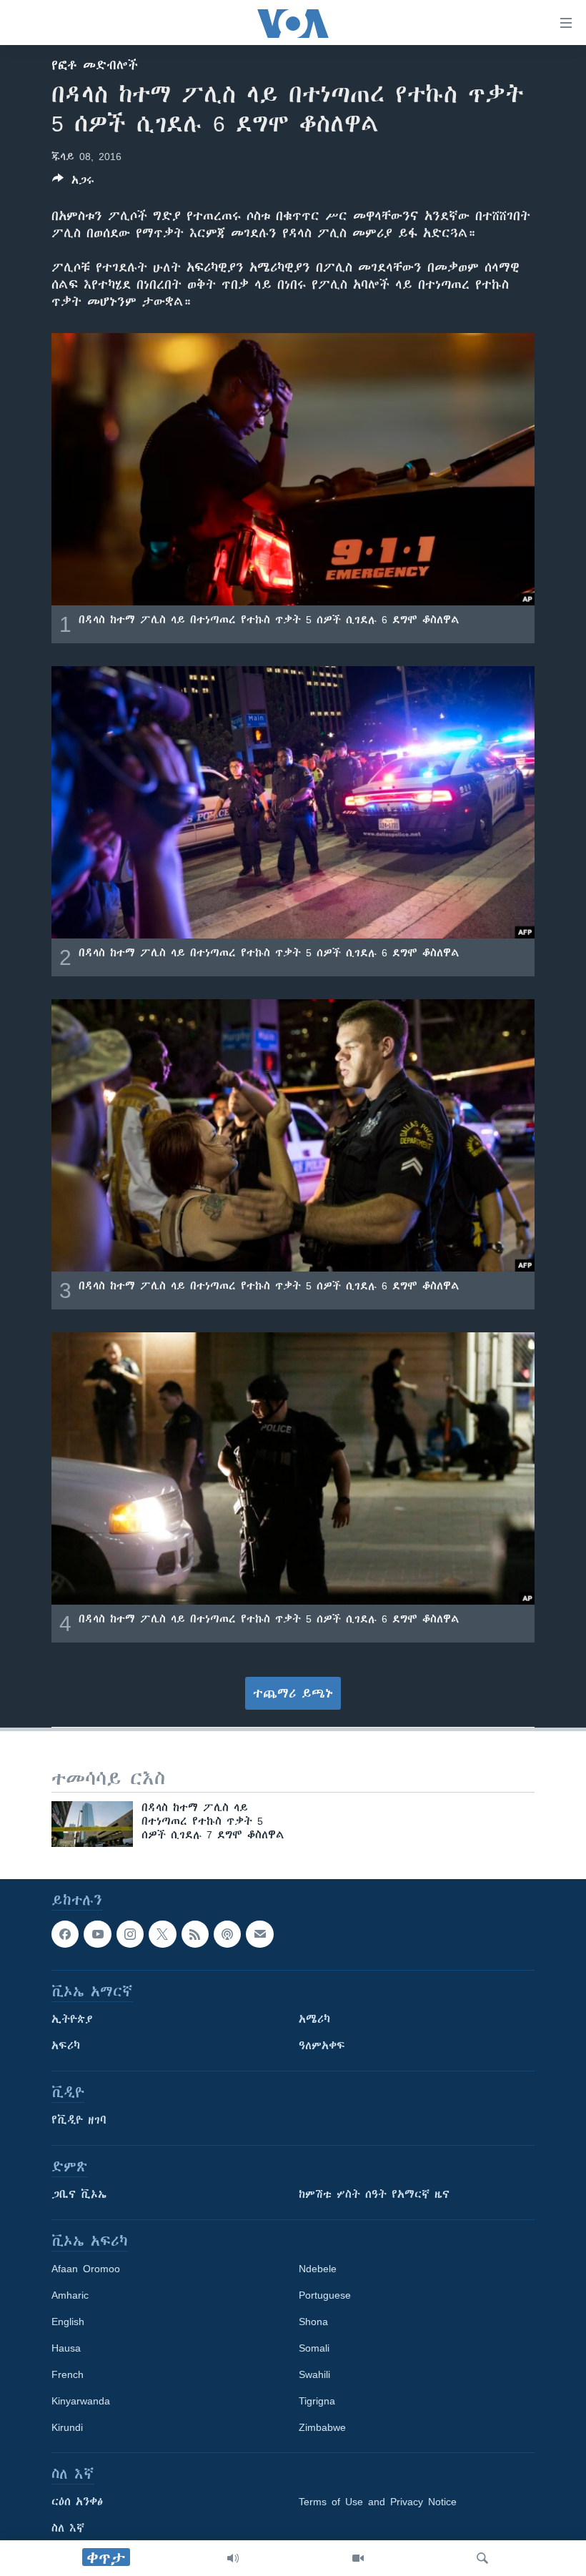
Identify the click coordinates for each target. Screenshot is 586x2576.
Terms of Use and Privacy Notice (378, 2502)
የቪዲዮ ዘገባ (79, 2120)
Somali (314, 2348)
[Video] (358, 2558)
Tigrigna (317, 2401)
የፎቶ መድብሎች (95, 65)
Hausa (66, 2348)
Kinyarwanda (81, 2401)
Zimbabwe (322, 2427)
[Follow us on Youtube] (97, 1934)
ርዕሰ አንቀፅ (77, 2502)
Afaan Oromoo (86, 2269)
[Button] (73, 183)
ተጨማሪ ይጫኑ (293, 1693)
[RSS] (195, 1934)
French (68, 2374)
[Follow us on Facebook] (65, 1934)
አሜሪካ (314, 2019)
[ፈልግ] (482, 2558)
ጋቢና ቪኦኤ (79, 2194)
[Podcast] (227, 1934)
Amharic (70, 2295)
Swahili (314, 2374)
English (68, 2322)
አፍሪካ (66, 2046)
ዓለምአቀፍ (322, 2046)
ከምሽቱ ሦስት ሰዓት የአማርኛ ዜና (374, 2194)
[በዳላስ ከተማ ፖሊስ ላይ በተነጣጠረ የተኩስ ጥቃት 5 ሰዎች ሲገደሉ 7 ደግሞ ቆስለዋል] (92, 1824)
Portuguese (325, 2295)
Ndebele (318, 2269)
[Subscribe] (259, 1934)
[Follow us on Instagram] (130, 1934)
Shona (313, 2322)
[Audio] (233, 2558)
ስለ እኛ (68, 2528)
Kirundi (67, 2427)
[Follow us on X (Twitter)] (162, 1934)
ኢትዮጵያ (72, 2019)
